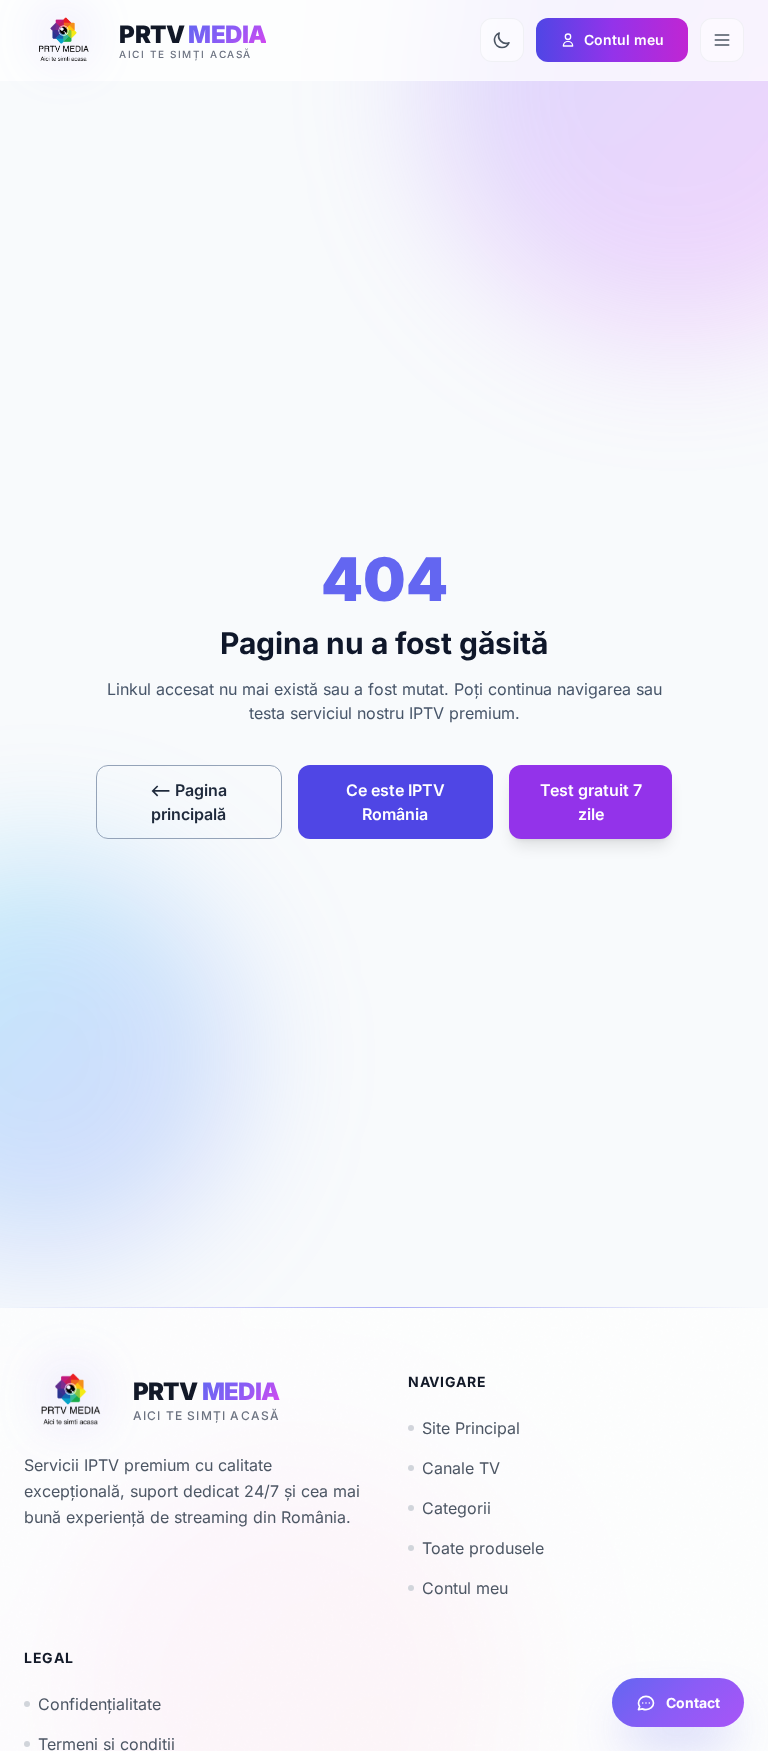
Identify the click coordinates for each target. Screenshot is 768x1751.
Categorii (456, 1508)
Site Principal (471, 1428)
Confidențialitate (99, 1704)
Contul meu (465, 1588)
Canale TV (461, 1468)
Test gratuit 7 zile (591, 802)
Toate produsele (483, 1548)
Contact (693, 1702)
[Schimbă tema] (502, 40)
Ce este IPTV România (395, 802)
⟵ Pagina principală (188, 802)
